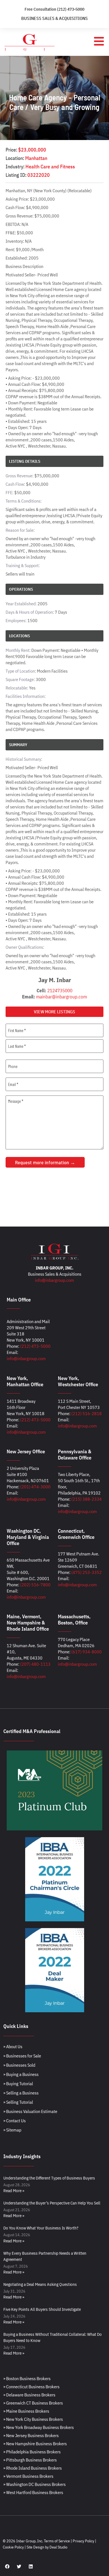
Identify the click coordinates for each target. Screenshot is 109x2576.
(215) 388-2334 (87, 1499)
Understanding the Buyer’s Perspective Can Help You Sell (52, 2203)
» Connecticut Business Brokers (31, 2387)
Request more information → (45, 1162)
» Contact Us (15, 2121)
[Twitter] (19, 2566)
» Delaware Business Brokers (29, 2395)
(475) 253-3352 (87, 1572)
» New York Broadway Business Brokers (39, 2427)
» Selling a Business (21, 2093)
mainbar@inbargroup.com (61, 997)
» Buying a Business (21, 2074)
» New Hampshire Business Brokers (35, 2444)
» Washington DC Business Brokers (35, 2484)
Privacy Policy (83, 2541)
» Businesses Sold (19, 2065)
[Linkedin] (31, 2566)
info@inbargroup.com (54, 1280)
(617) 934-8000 (87, 1652)
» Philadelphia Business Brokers (32, 2452)
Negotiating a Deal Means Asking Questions (40, 2284)
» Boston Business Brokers (27, 2378)
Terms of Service (57, 2541)
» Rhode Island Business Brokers (33, 2468)
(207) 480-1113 (35, 1664)
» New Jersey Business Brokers (31, 2435)
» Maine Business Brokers (26, 2411)
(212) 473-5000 (35, 1346)
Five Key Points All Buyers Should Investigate (42, 2309)
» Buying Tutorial (18, 2084)
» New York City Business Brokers (33, 2419)
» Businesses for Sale (22, 2056)
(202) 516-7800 (35, 1585)
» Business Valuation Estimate (30, 2111)
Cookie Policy (13, 2547)
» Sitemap (12, 2130)
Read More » (14, 2191)
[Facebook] (7, 2566)
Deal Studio (58, 2547)
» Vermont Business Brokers (28, 2476)
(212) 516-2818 (87, 1413)
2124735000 (60, 991)
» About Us (13, 2046)
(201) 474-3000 (35, 1487)
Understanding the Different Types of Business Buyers (49, 2178)
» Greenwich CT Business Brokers (33, 2403)
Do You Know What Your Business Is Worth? (41, 2228)
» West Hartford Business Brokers (33, 2492)
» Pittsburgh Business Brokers (30, 2460)
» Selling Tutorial (18, 2102)
